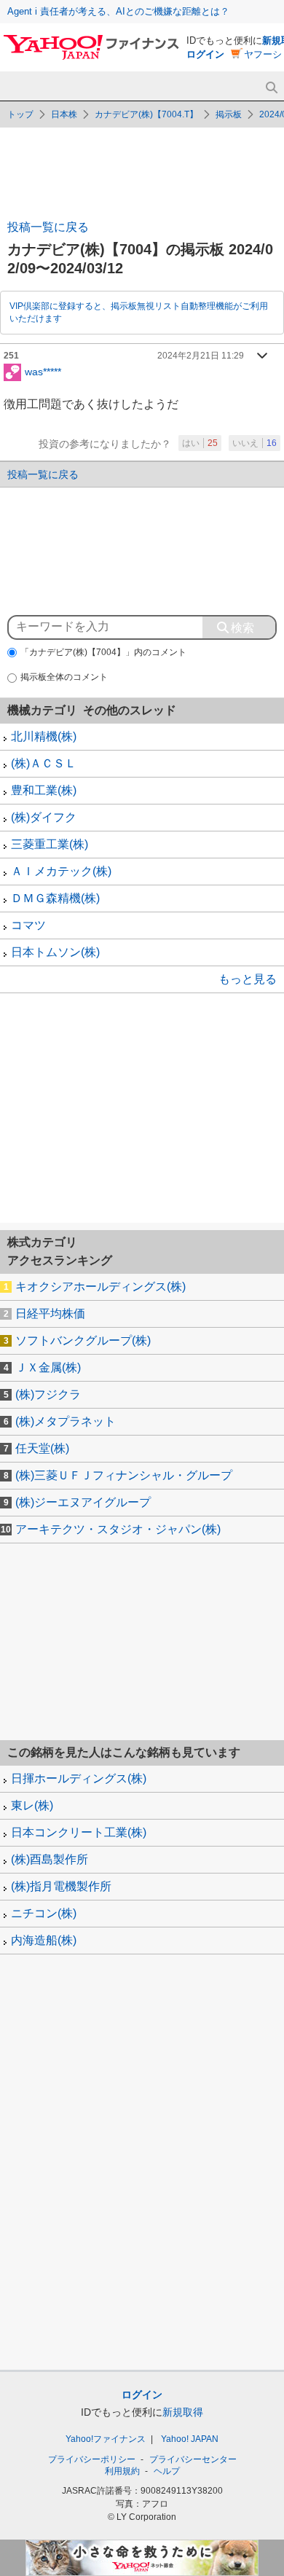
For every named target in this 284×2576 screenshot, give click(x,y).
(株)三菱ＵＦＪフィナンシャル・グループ (124, 1475)
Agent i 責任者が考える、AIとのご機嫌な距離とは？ (118, 11)
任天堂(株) (42, 1448)
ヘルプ (167, 2471)
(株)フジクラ (48, 1394)
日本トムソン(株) (55, 952)
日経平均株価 (50, 1314)
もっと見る (248, 979)
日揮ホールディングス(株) (79, 1778)
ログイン (205, 54)
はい (200, 443)
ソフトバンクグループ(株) (83, 1340)
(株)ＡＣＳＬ (44, 763)
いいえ (255, 443)
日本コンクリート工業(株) (79, 1832)
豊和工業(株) (44, 790)
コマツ (28, 925)
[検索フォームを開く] (271, 88)
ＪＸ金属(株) (48, 1367)
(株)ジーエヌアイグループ (83, 1502)
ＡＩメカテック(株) (61, 871)
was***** (43, 371)
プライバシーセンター (193, 2459)
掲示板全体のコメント (64, 677)
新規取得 (183, 2412)
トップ (20, 114)
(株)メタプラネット (66, 1421)
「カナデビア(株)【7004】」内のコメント (103, 652)
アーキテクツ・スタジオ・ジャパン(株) (118, 1529)
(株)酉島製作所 (50, 1859)
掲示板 (229, 114)
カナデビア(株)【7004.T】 (146, 114)
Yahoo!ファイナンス (106, 2439)
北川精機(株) (44, 736)
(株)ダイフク (44, 817)
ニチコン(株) (44, 1913)
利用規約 (122, 2471)
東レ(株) (32, 1805)
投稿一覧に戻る (48, 227)
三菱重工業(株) (50, 844)
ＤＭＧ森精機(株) (55, 898)
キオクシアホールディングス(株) (100, 1287)
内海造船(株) (44, 1940)
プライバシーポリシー (92, 2459)
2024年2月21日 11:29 (201, 356)
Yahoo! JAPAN (190, 2439)
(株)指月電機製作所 (61, 1886)
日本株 (64, 114)
